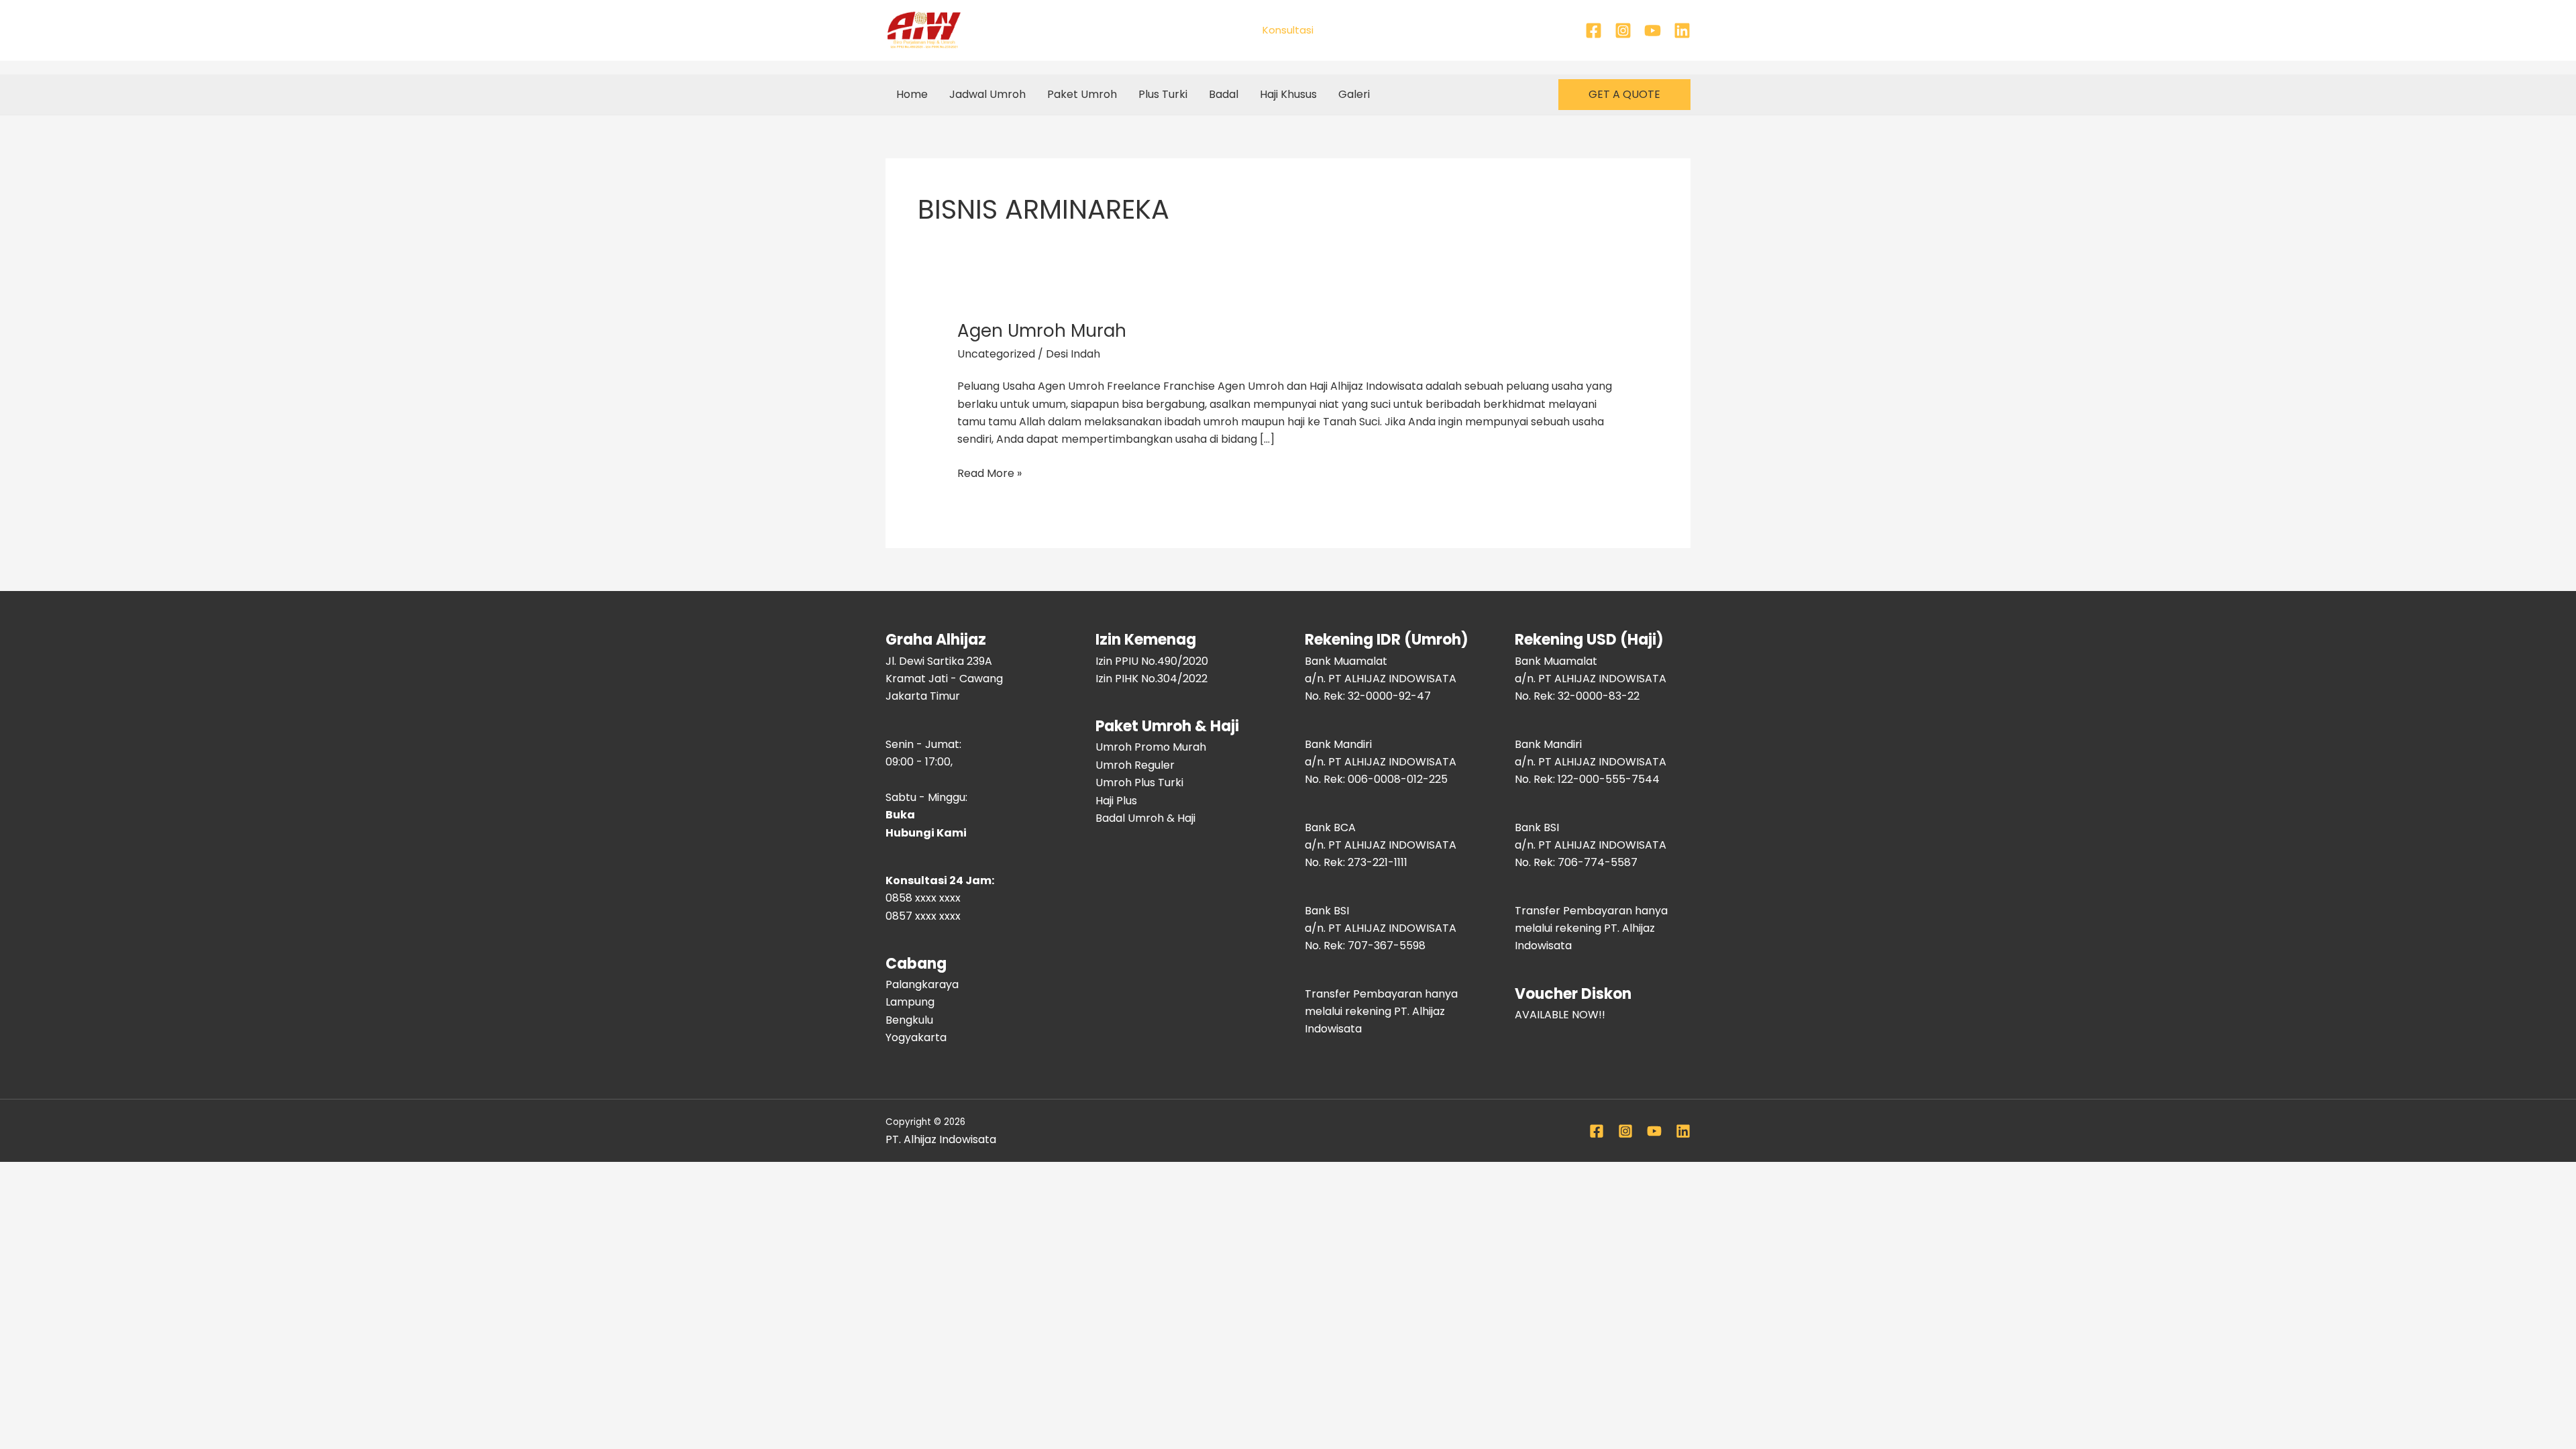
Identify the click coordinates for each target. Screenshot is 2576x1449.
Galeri (1354, 94)
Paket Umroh (1082, 94)
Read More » (989, 473)
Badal (1224, 94)
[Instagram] (1623, 31)
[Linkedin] (1682, 31)
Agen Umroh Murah (1042, 331)
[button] (1624, 95)
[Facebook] (1594, 31)
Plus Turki (1163, 94)
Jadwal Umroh (987, 94)
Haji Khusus (1288, 94)
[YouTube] (1653, 31)
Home (912, 94)
